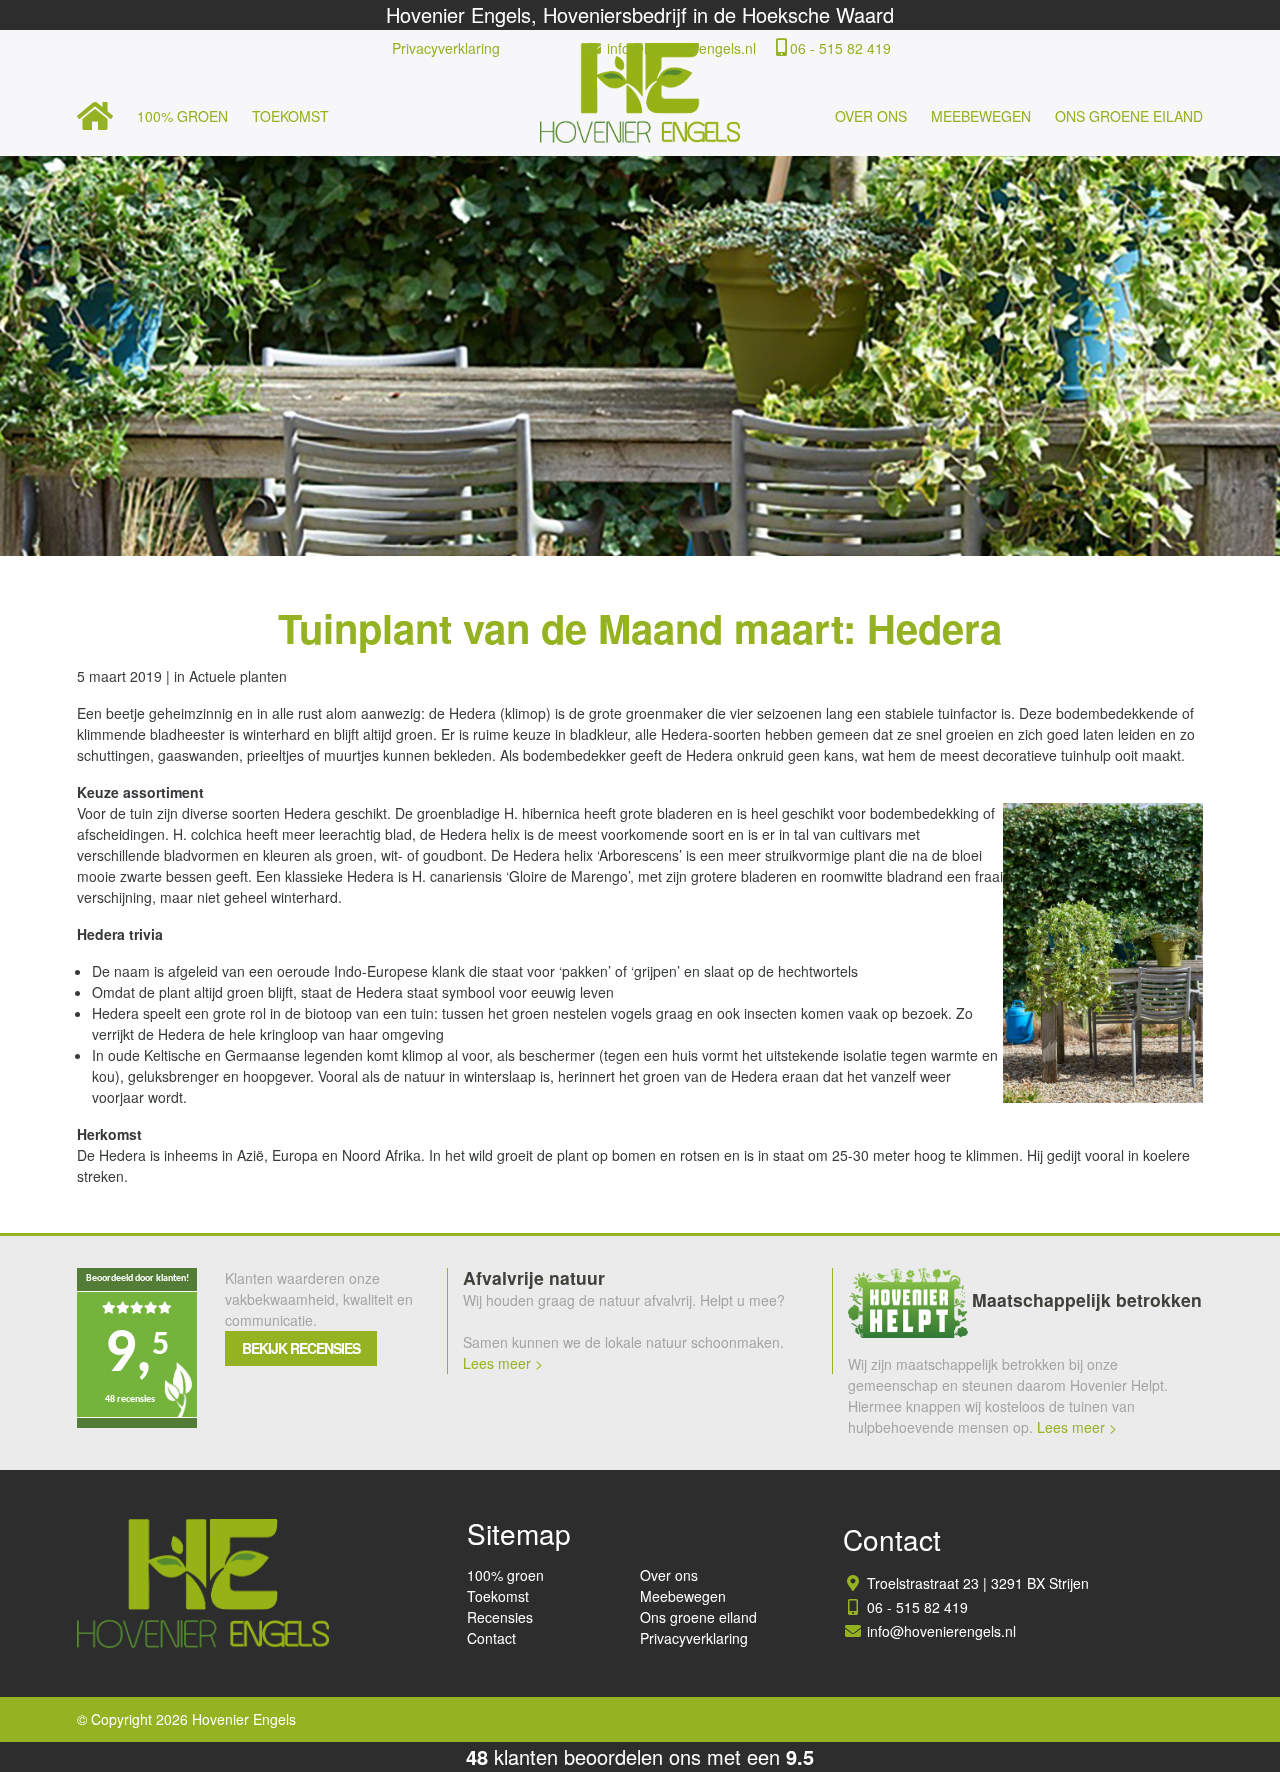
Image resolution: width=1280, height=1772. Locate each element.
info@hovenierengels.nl (681, 48)
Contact (491, 1638)
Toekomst (290, 116)
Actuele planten (238, 676)
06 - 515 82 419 (840, 48)
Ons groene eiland (1129, 116)
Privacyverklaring (446, 48)
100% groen (182, 116)
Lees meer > (503, 1363)
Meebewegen (981, 116)
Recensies (500, 1617)
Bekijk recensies (301, 1348)
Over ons (871, 116)
